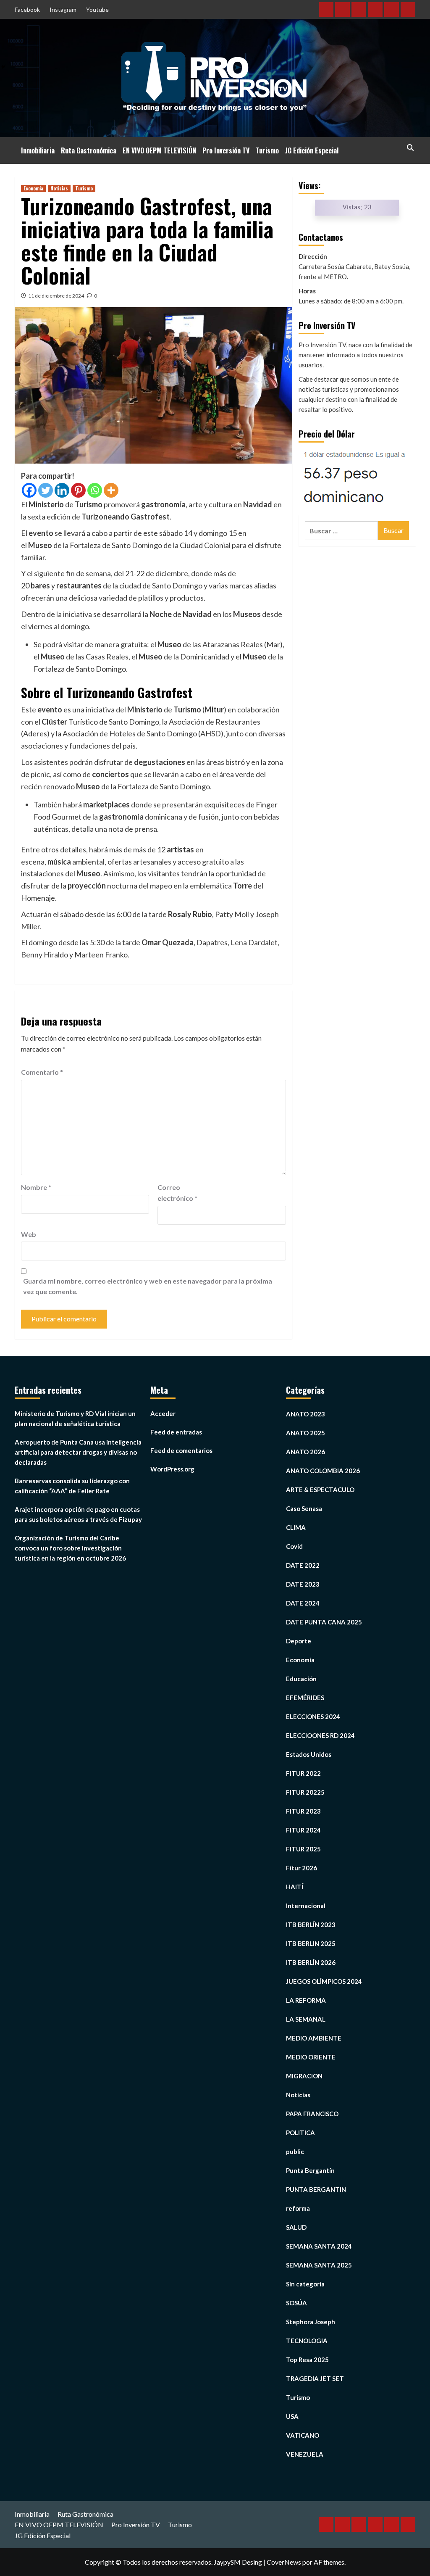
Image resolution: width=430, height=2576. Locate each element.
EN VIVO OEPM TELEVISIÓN (159, 150)
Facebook (27, 9)
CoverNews (284, 2562)
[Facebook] (29, 490)
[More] (111, 490)
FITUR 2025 (303, 1849)
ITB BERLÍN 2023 (311, 1925)
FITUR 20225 (305, 1792)
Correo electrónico (177, 1193)
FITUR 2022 (303, 1773)
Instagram (63, 9)
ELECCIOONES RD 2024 (320, 1735)
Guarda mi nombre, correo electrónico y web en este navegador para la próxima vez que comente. (148, 1286)
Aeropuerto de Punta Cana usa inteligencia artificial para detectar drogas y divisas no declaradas (78, 1452)
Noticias (59, 188)
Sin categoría (305, 2284)
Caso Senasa (304, 1508)
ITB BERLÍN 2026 (311, 1962)
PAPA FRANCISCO (312, 2114)
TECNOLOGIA (307, 2341)
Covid (294, 1546)
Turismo (267, 150)
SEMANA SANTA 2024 (319, 2246)
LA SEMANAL (306, 2019)
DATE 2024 (303, 1603)
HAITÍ (295, 1887)
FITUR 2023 (303, 1811)
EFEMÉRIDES (305, 1698)
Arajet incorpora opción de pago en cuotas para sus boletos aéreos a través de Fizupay (78, 1514)
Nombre (36, 1187)
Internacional (306, 1906)
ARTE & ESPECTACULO (320, 1490)
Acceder (163, 1413)
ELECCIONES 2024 (313, 1716)
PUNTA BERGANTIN (316, 2189)
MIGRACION (304, 2076)
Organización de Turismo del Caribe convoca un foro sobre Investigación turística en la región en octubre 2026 (70, 1548)
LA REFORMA (306, 2000)
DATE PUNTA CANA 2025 (324, 1622)
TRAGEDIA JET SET (315, 2378)
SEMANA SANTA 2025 (319, 2265)
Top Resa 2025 (307, 2360)
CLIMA (296, 1527)
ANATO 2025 (305, 1433)
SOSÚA (296, 2303)
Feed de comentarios (181, 1450)
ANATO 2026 (305, 1452)
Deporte (299, 1641)
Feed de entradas (176, 1432)
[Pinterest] (78, 490)
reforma (298, 2208)
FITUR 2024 (303, 1830)
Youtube (97, 9)
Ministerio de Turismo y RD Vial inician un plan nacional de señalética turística (75, 1419)
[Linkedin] (62, 490)
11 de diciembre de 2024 (56, 296)
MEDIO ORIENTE (311, 2057)
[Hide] (3, 67)
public (295, 2152)
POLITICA (300, 2133)
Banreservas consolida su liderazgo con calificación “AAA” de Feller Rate (72, 1486)
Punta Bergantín (310, 2170)
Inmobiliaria (38, 150)
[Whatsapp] (95, 490)
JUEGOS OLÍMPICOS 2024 (324, 1981)
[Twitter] (46, 490)
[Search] (410, 148)
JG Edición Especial (312, 150)
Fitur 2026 (302, 1868)
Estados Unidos (309, 1754)
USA (292, 2416)
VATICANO (303, 2435)
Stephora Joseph (311, 2322)
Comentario (42, 1072)
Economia (33, 188)
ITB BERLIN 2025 (311, 1943)
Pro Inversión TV (226, 150)
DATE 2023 (303, 1584)
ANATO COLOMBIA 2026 (323, 1471)
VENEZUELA (305, 2454)
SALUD (296, 2227)
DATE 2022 (303, 1565)
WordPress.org (172, 1469)
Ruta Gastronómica (89, 150)
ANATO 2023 (305, 1414)
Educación (301, 1679)
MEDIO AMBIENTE (314, 2038)
